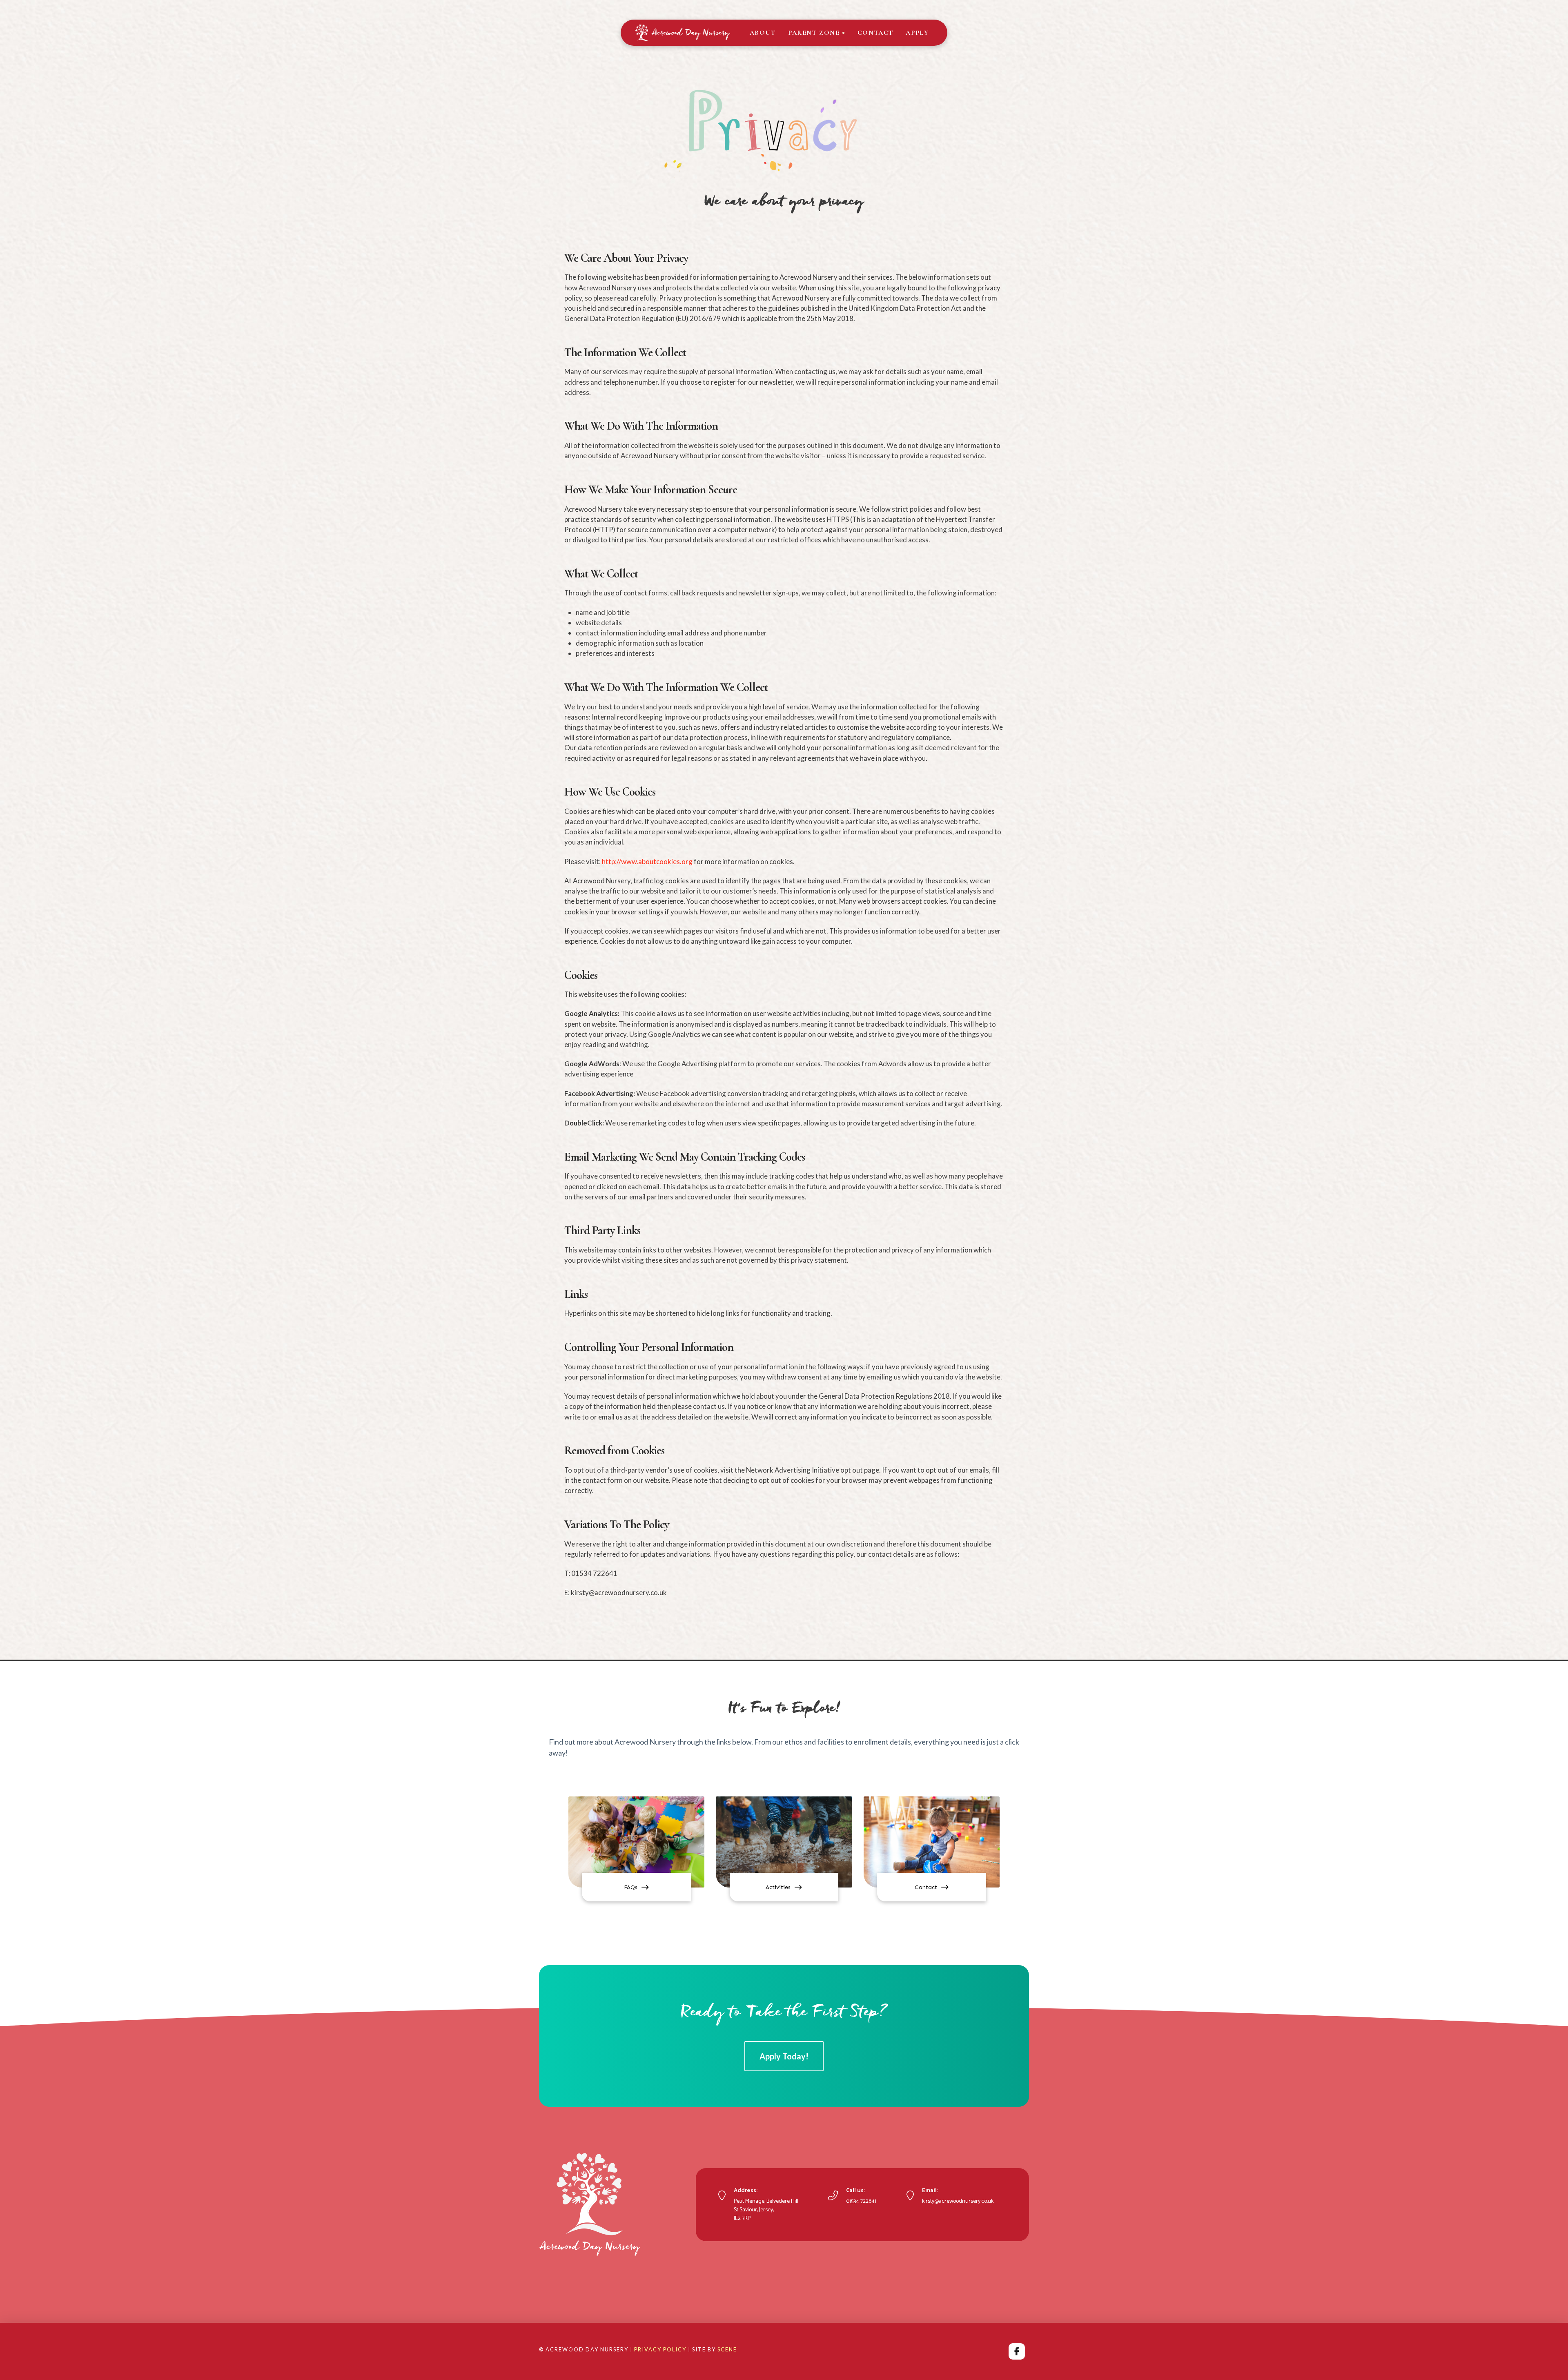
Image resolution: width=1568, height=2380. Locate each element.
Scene (727, 2349)
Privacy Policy (660, 2349)
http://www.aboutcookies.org (647, 861)
